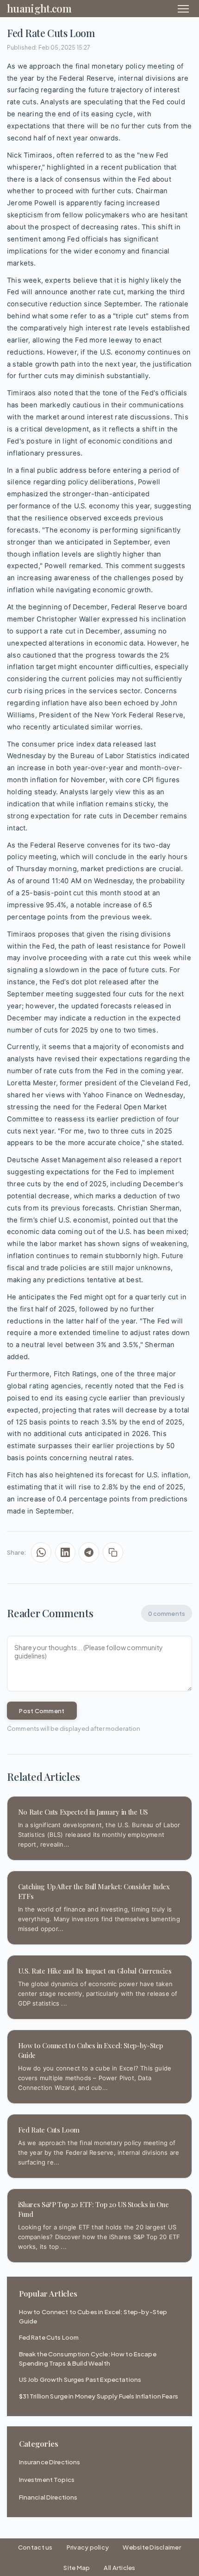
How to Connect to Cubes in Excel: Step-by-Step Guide (93, 2316)
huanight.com (39, 8)
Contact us (35, 2547)
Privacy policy (88, 2547)
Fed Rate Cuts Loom (49, 2130)
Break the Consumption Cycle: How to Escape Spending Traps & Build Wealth (88, 2358)
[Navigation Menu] (183, 9)
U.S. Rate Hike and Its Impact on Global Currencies (95, 1971)
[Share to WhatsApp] (41, 1552)
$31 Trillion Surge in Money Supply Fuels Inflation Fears (99, 2396)
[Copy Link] (113, 1552)
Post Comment (42, 1711)
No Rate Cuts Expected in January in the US (83, 1812)
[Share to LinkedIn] (65, 1552)
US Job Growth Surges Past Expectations (80, 2379)
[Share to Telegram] (89, 1552)
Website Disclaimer (152, 2547)
